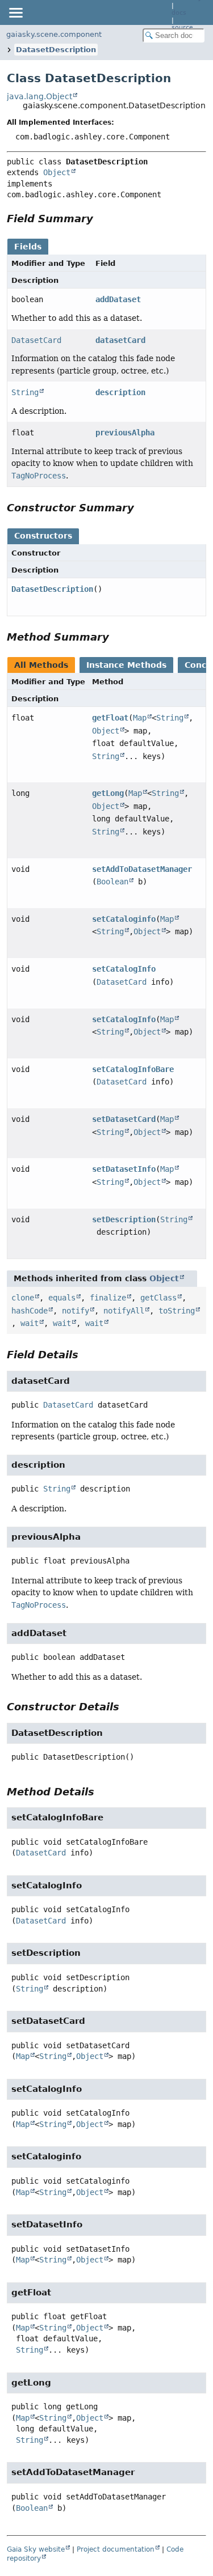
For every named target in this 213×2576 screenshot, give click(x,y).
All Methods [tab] (41, 665)
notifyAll (124, 1311)
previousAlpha (125, 433)
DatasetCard (36, 340)
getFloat (110, 718)
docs (179, 13)
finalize (108, 1298)
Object (57, 172)
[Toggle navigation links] (15, 12)
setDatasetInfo (124, 1169)
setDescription (124, 1219)
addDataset (118, 299)
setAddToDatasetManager (142, 869)
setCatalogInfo (124, 969)
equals (62, 1298)
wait (30, 1323)
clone (23, 1298)
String (25, 392)
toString (177, 1311)
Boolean (112, 882)
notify (76, 1311)
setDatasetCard (124, 1119)
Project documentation (116, 2549)
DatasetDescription (56, 50)
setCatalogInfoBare (133, 1069)
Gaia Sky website (36, 2549)
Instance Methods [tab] (126, 665)
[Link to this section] (101, 219)
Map (140, 718)
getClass (158, 1298)
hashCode (30, 1311)
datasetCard (120, 340)
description (120, 392)
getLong (108, 793)
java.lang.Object (39, 96)
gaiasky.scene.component (54, 34)
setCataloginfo (124, 919)
